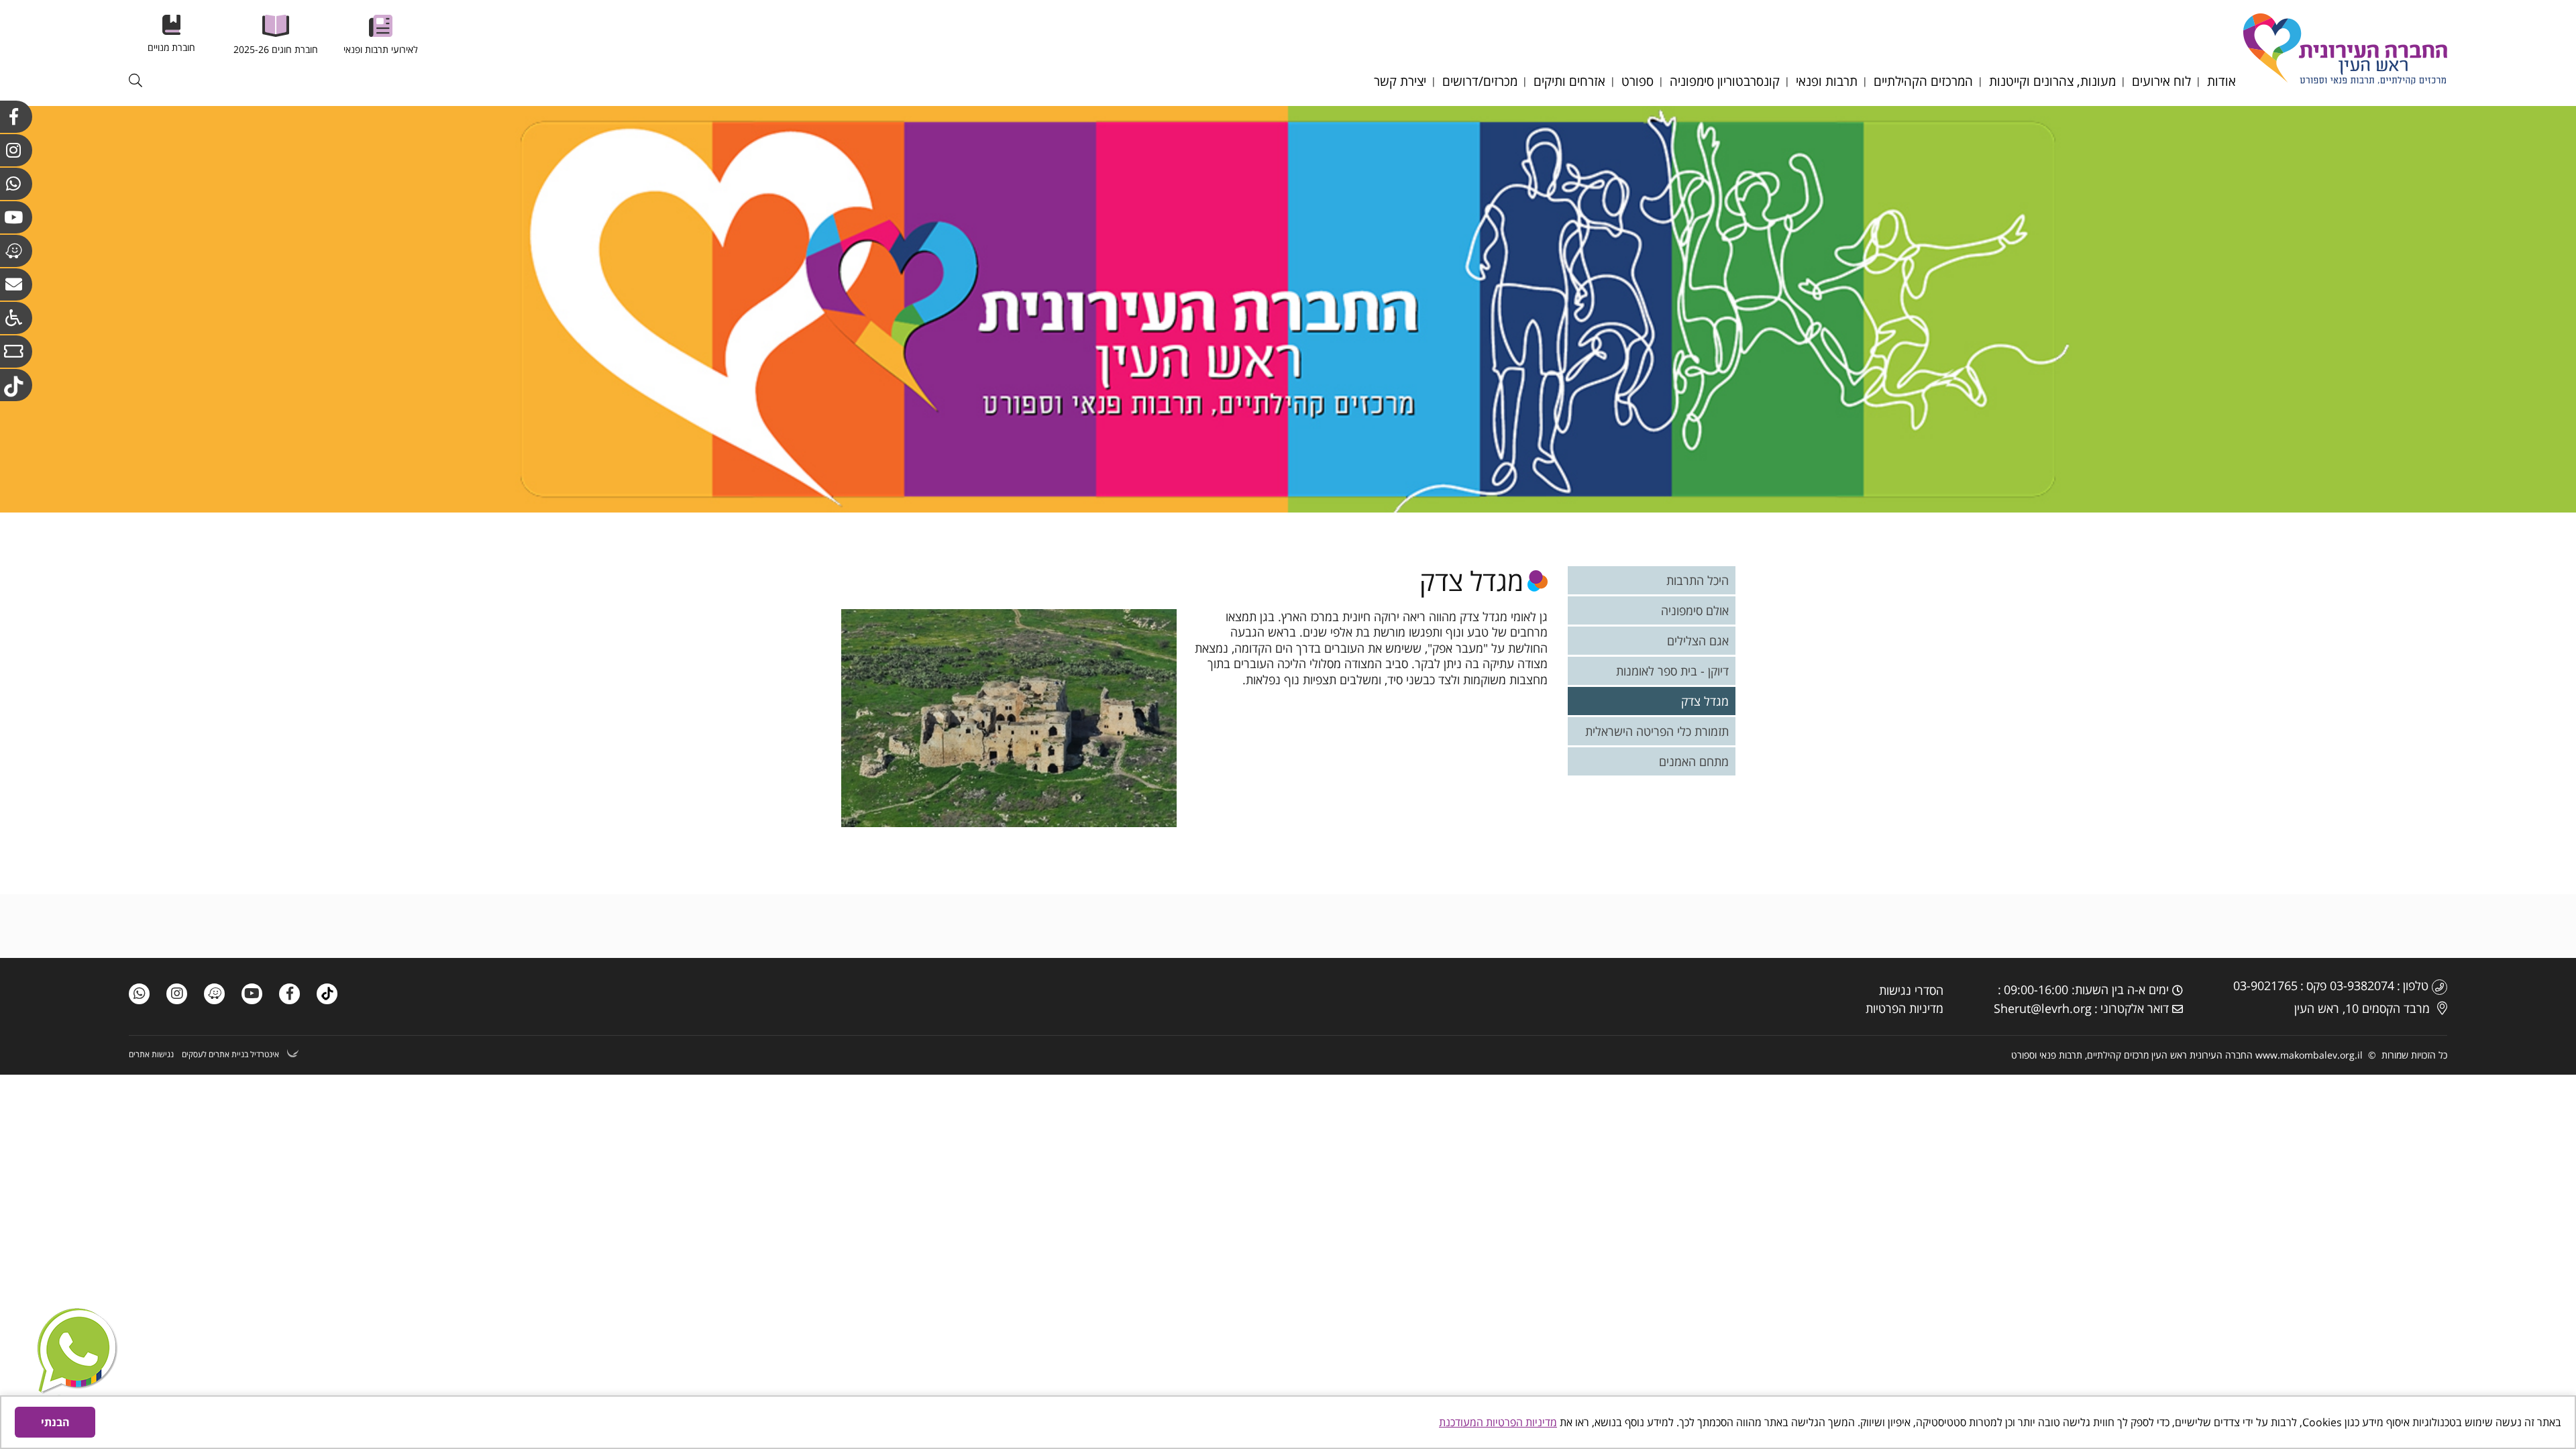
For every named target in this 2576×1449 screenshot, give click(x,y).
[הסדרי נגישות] (16, 318)
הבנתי (55, 1422)
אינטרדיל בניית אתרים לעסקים (230, 1055)
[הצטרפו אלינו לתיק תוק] (327, 994)
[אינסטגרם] (16, 150)
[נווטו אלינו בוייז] (16, 251)
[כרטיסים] (16, 352)
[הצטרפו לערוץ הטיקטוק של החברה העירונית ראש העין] (16, 385)
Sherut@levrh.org (2043, 1008)
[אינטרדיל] (293, 1055)
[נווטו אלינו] (214, 994)
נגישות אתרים (151, 1055)
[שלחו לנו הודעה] (139, 994)
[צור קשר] (16, 284)
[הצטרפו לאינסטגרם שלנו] (177, 994)
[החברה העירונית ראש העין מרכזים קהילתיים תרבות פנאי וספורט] (2345, 81)
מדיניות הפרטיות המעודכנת (1498, 1422)
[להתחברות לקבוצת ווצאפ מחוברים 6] (16, 184)
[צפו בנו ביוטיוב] (16, 217)
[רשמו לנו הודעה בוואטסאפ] (77, 1358)
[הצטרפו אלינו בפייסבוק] (16, 117)
